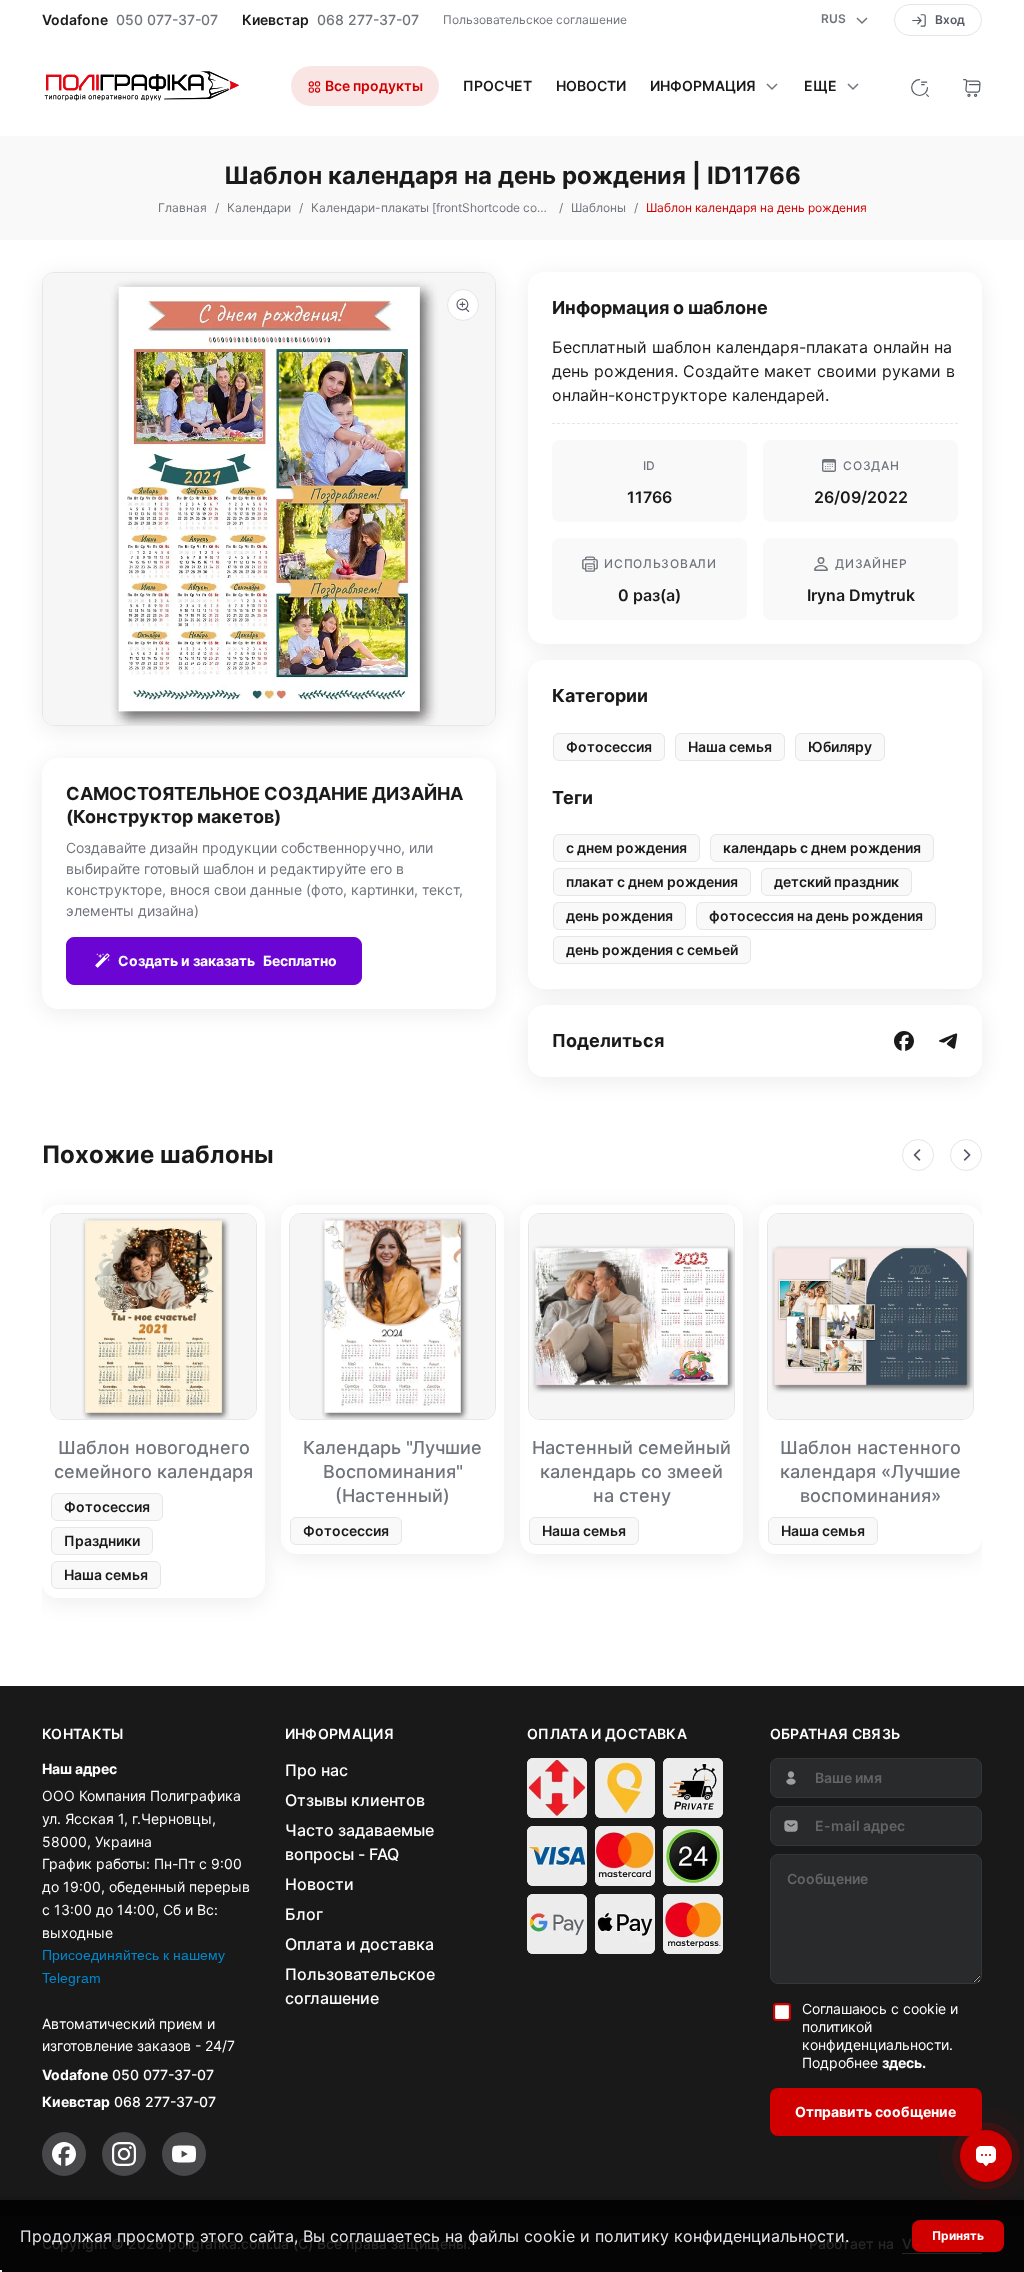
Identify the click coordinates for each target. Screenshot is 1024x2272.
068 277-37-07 (368, 20)
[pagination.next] (966, 1155)
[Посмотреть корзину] (972, 86)
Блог (304, 1914)
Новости (591, 86)
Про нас (316, 1770)
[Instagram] (124, 2154)
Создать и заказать (227, 960)
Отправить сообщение (875, 2111)
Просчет (497, 86)
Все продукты (372, 85)
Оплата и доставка (359, 1944)
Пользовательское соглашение (535, 19)
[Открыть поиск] (920, 86)
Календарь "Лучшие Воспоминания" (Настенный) (392, 1471)
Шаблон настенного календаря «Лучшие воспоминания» (870, 1471)
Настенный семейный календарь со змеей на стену (631, 1471)
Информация (703, 86)
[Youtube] (184, 2154)
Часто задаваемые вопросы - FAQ (359, 1842)
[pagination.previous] (918, 1155)
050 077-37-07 (167, 20)
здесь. (904, 2062)
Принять (958, 2235)
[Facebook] (64, 2154)
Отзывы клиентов (355, 1800)
